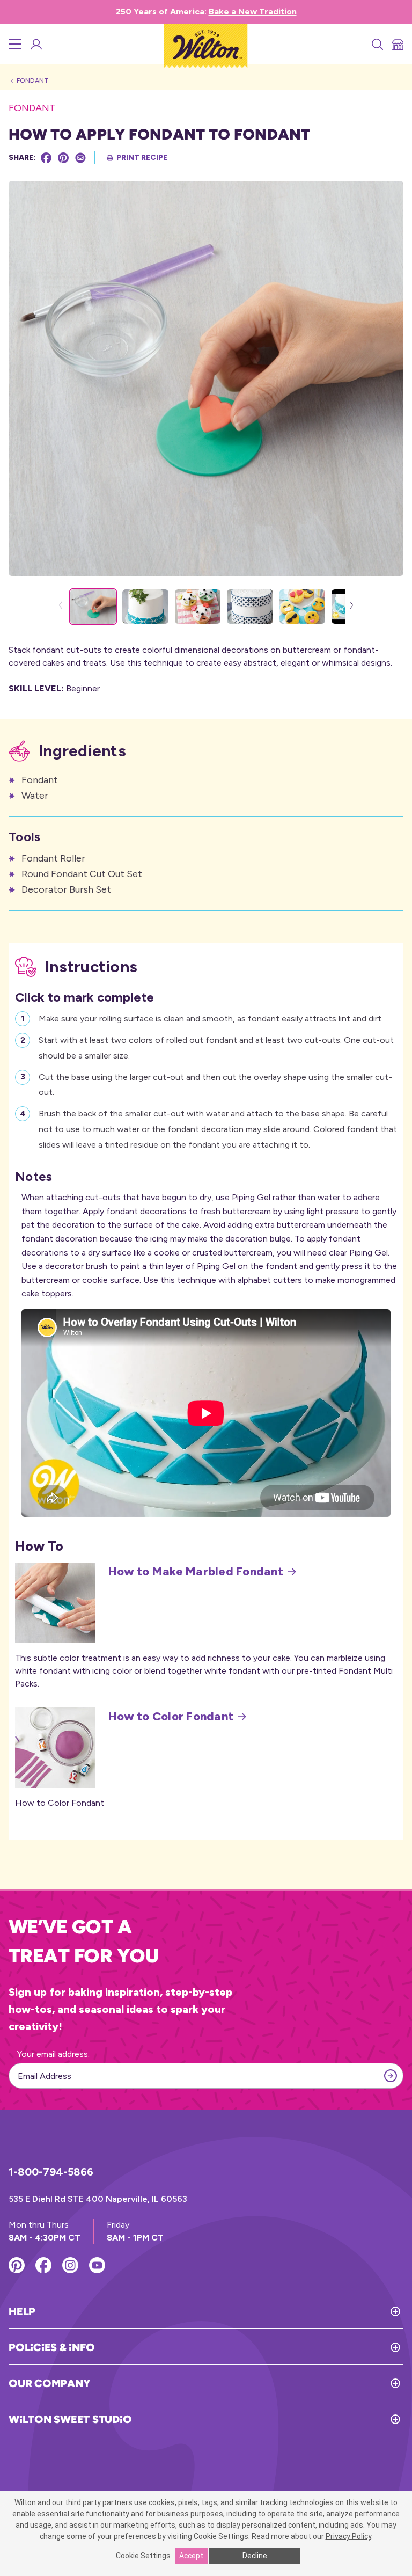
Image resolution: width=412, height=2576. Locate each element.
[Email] (80, 158)
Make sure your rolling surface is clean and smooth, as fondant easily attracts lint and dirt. (211, 1019)
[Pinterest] (63, 158)
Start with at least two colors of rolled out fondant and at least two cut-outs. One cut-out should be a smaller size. (216, 1048)
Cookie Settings (143, 2556)
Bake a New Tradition (253, 12)
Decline (255, 2556)
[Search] (377, 44)
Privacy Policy (348, 2536)
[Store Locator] (397, 44)
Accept (191, 2556)
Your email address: (53, 2054)
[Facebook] (46, 158)
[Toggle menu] (15, 44)
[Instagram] (70, 2265)
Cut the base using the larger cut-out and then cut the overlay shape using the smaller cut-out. (215, 1085)
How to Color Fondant (171, 1717)
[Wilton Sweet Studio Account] (35, 44)
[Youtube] (97, 2265)
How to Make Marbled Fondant (196, 1572)
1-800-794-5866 (51, 2172)
